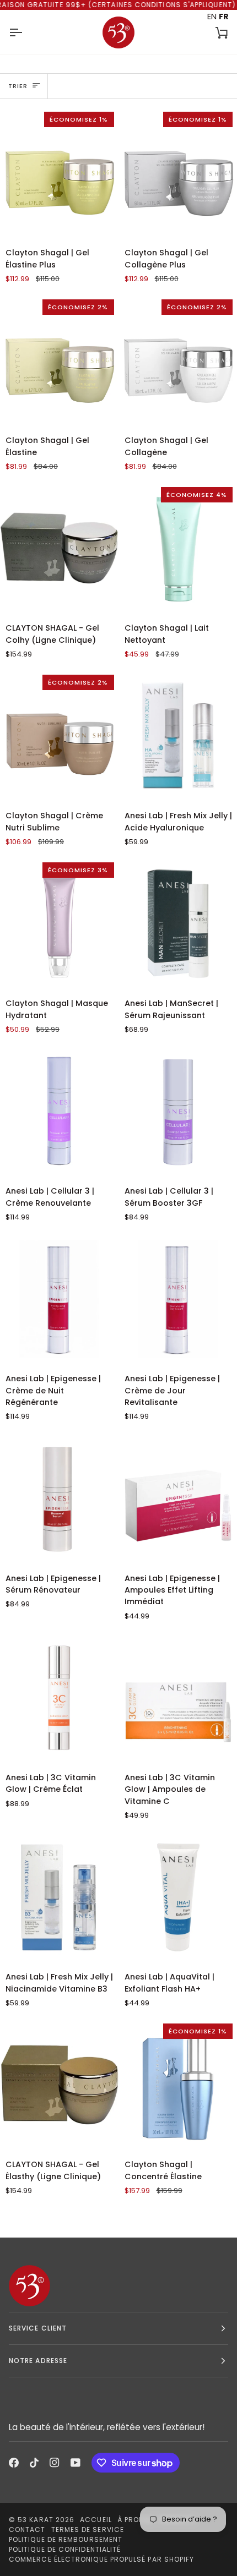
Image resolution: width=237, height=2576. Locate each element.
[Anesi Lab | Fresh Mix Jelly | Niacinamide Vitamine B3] (59, 1897)
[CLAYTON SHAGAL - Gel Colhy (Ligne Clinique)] (59, 548)
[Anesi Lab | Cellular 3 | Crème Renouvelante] (59, 1111)
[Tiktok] (34, 2463)
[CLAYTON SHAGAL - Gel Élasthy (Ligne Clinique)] (59, 2085)
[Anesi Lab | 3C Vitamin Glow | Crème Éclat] (59, 1698)
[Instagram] (55, 2463)
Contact (27, 2529)
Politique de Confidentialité (65, 2549)
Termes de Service (88, 2529)
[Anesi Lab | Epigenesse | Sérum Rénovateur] (59, 1498)
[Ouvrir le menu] (25, 32)
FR (224, 17)
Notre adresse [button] (38, 2361)
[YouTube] (76, 2463)
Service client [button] (38, 2328)
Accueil (96, 2520)
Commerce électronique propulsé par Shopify (101, 2559)
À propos (136, 2520)
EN (212, 17)
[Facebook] (14, 2463)
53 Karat (36, 2520)
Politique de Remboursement (66, 2539)
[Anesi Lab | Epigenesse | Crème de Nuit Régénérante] (59, 1299)
